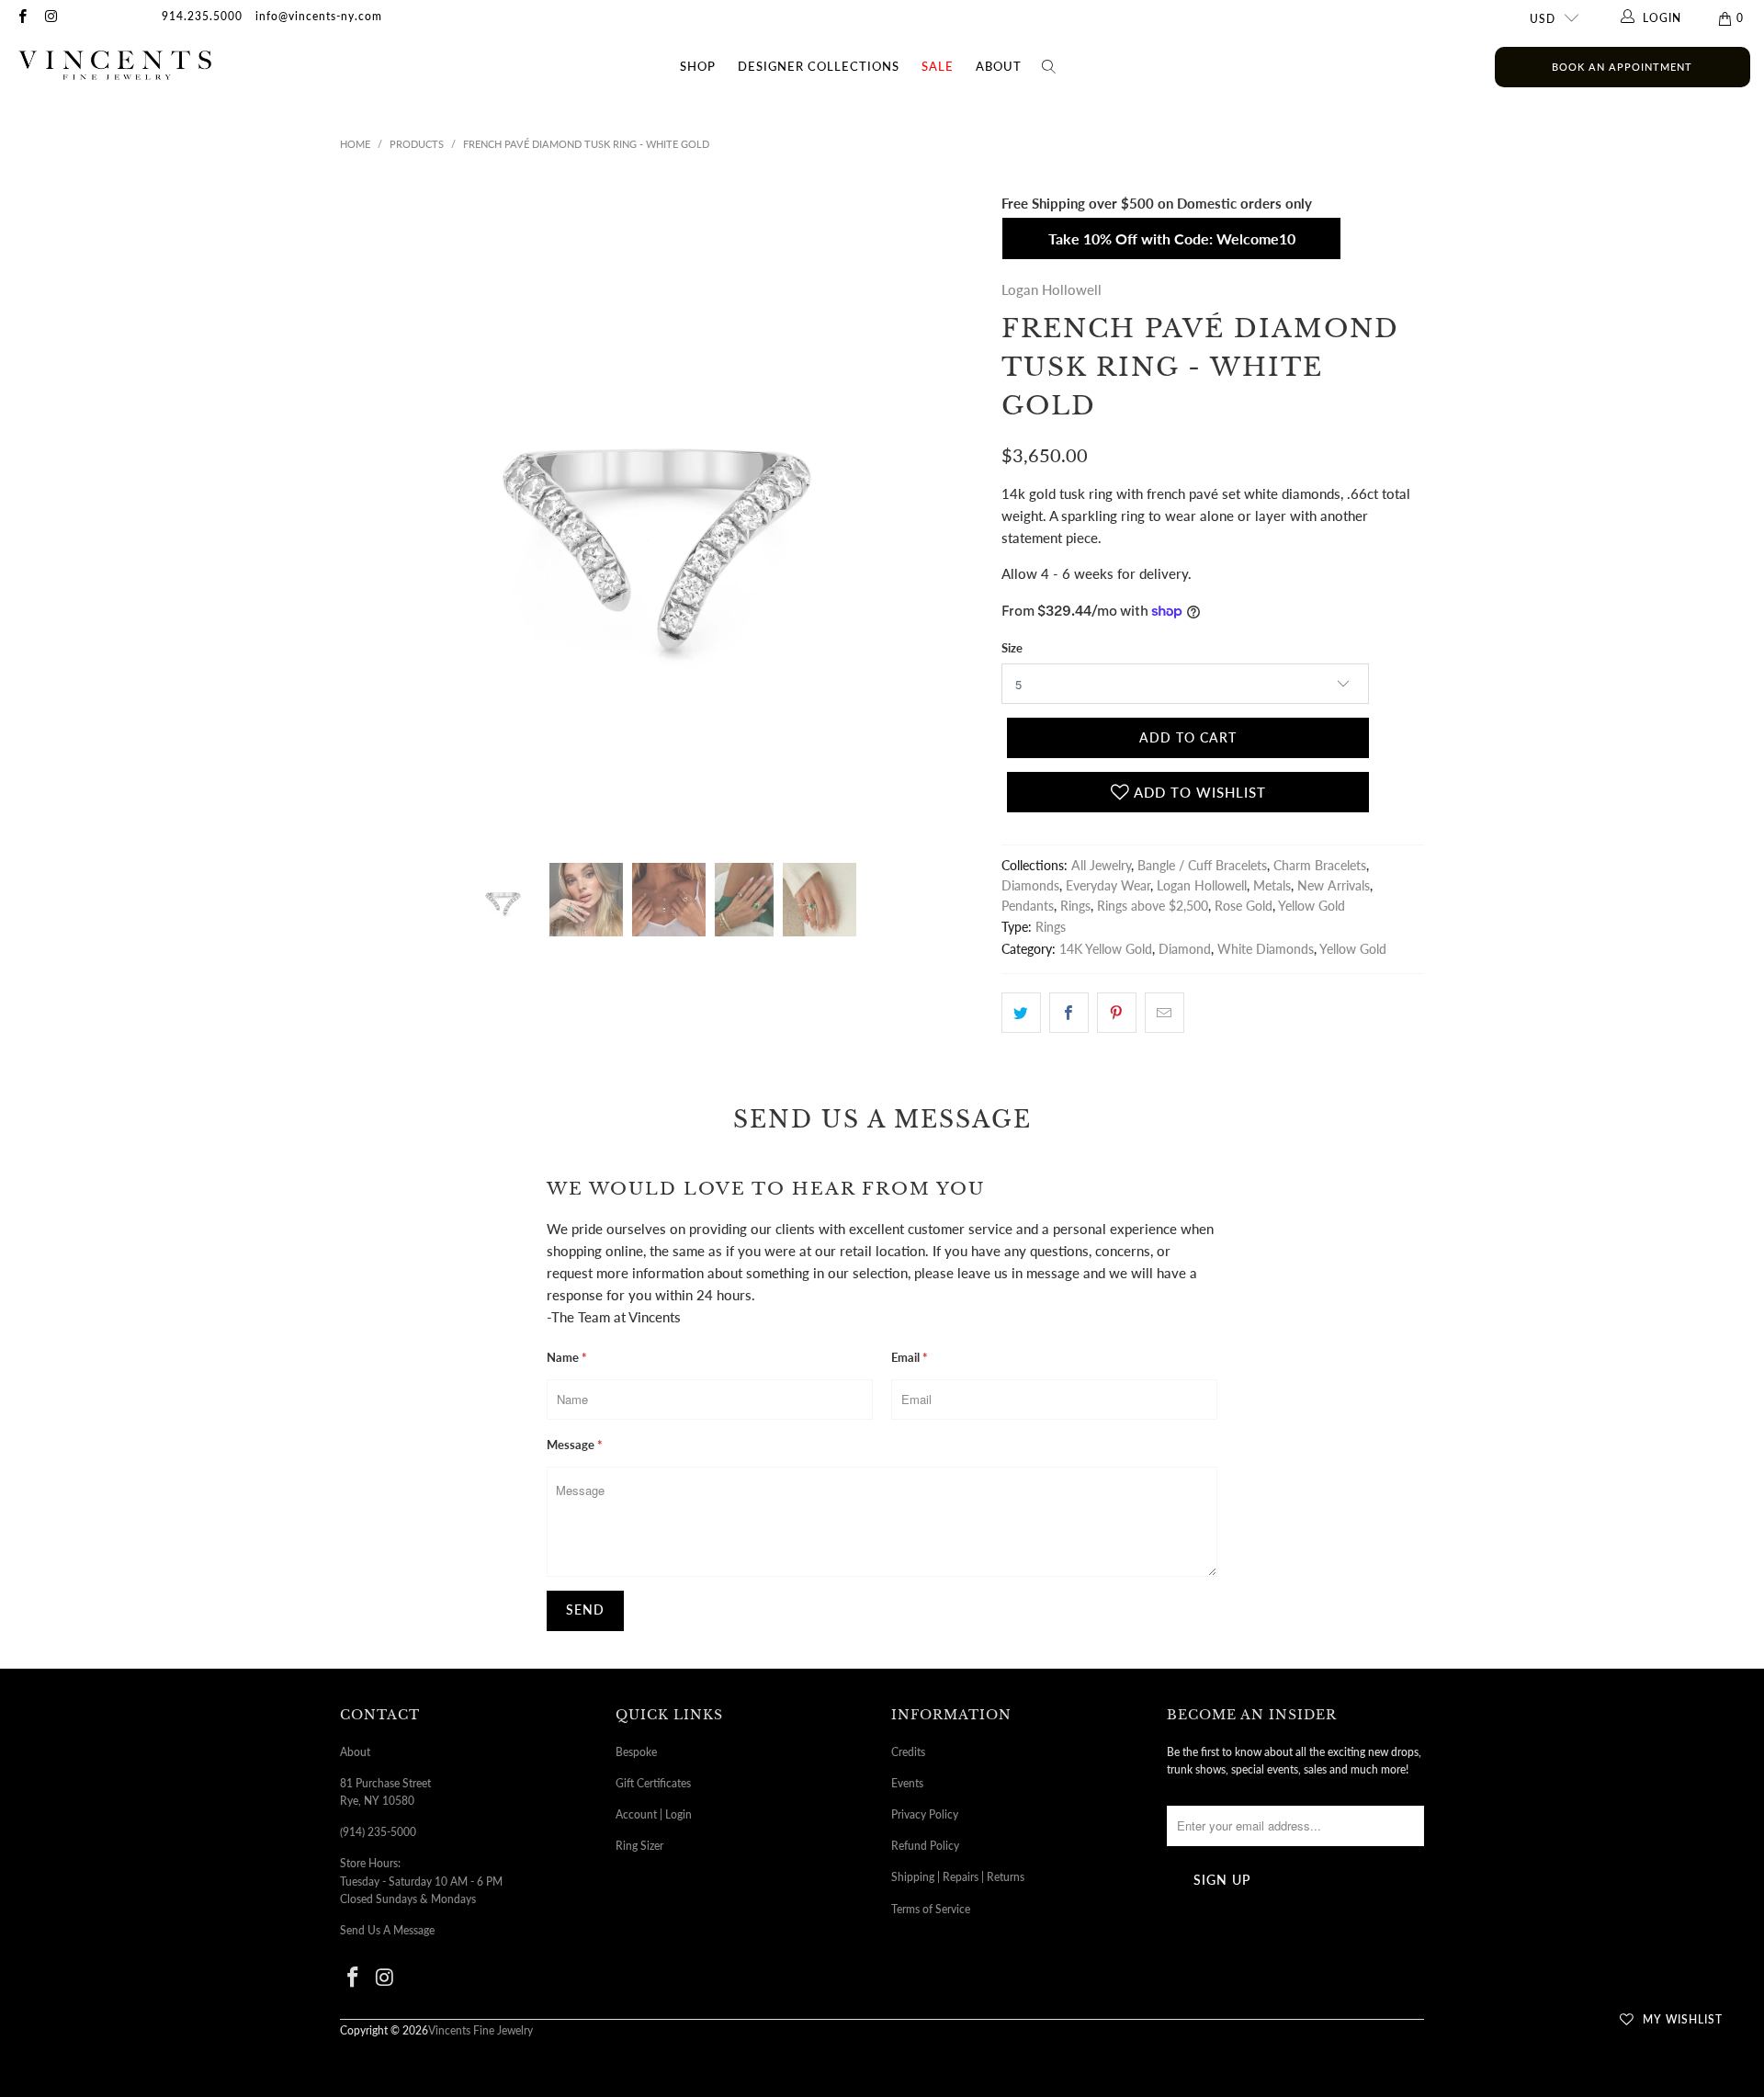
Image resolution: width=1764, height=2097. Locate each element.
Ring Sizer (639, 1846)
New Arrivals (1334, 886)
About (999, 66)
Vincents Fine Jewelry (481, 2030)
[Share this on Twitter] (1021, 1013)
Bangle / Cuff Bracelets (1202, 866)
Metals (1272, 886)
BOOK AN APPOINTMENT (1622, 67)
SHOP (698, 66)
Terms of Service (931, 1909)
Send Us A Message (387, 1930)
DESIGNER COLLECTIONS (819, 66)
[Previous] (357, 514)
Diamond (1185, 949)
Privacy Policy (925, 1814)
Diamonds (1030, 886)
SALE (938, 66)
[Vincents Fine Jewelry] (115, 67)
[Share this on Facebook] (1069, 1013)
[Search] (1049, 67)
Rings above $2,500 (1153, 906)
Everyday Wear (1108, 886)
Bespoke (636, 1752)
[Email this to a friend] (1165, 1013)
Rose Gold (1244, 906)
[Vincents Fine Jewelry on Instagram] (50, 18)
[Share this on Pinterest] (1117, 1013)
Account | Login (654, 1814)
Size (1012, 648)
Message (575, 1445)
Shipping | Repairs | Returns (958, 1877)
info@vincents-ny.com (319, 16)
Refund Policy (925, 1846)
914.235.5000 (202, 16)
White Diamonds (1266, 949)
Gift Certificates (653, 1783)
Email (910, 1357)
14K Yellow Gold (1106, 949)
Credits (908, 1752)
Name (567, 1357)
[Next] (966, 514)
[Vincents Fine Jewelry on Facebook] (22, 18)
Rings (1075, 906)
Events (907, 1783)
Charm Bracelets (1320, 866)
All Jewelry (1101, 866)
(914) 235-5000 (378, 1832)
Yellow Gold (1312, 906)
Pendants (1028, 906)
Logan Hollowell (1052, 289)
